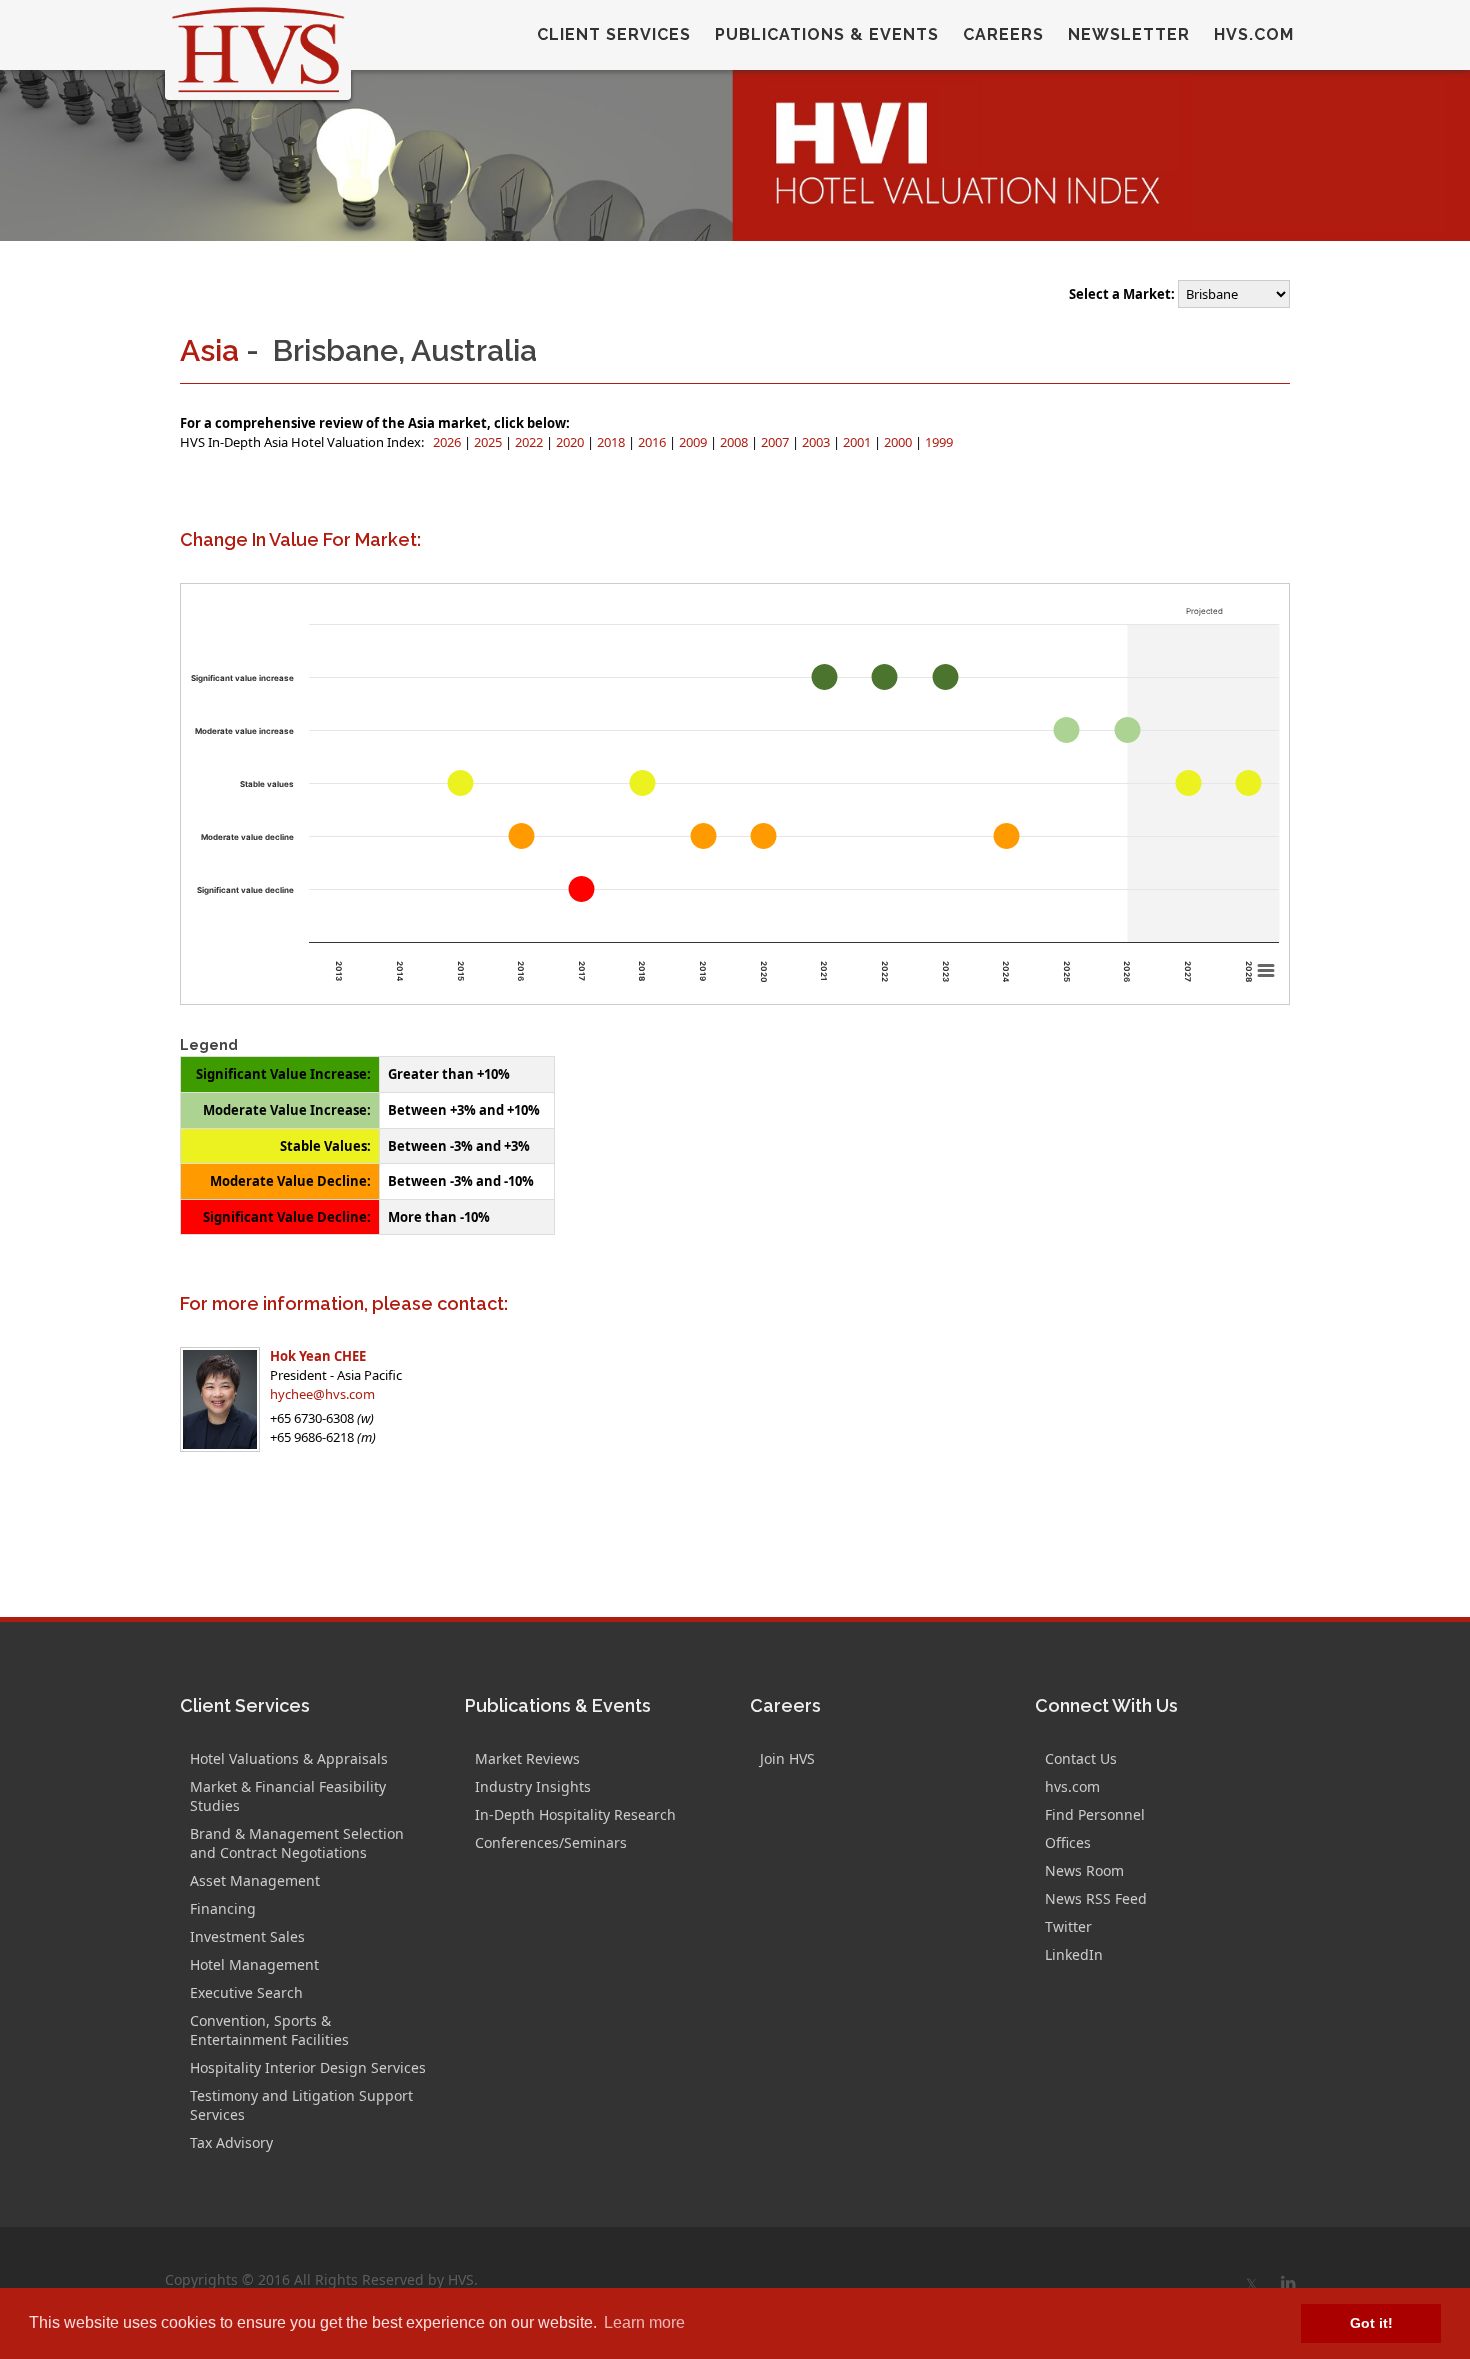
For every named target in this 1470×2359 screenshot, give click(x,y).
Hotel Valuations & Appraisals (289, 1758)
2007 (776, 442)
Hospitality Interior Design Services (308, 2067)
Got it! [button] (1371, 2323)
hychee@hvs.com (322, 1394)
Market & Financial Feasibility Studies (288, 1796)
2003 (817, 442)
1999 (939, 442)
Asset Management (255, 1880)
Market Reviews (527, 1758)
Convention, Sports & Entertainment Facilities (269, 2030)
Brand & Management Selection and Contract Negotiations (297, 1843)
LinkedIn (1074, 1954)
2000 (899, 442)
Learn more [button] (644, 2322)
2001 (858, 442)
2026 (448, 442)
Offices (1068, 1842)
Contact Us (1081, 1758)
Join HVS (787, 1758)
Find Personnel (1095, 1814)
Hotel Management (254, 1964)
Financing (223, 1908)
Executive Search (246, 1992)
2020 (571, 442)
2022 (530, 442)
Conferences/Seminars (551, 1842)
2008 (735, 442)
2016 (653, 442)
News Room (1084, 1870)
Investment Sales (247, 1936)
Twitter (1068, 1926)
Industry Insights (533, 1786)
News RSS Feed (1096, 1898)
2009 (694, 442)
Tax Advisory (231, 2142)
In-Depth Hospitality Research (575, 1814)
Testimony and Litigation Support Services (301, 2105)
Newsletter (1129, 34)
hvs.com (1254, 34)
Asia (209, 350)
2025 (489, 442)
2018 (612, 442)
